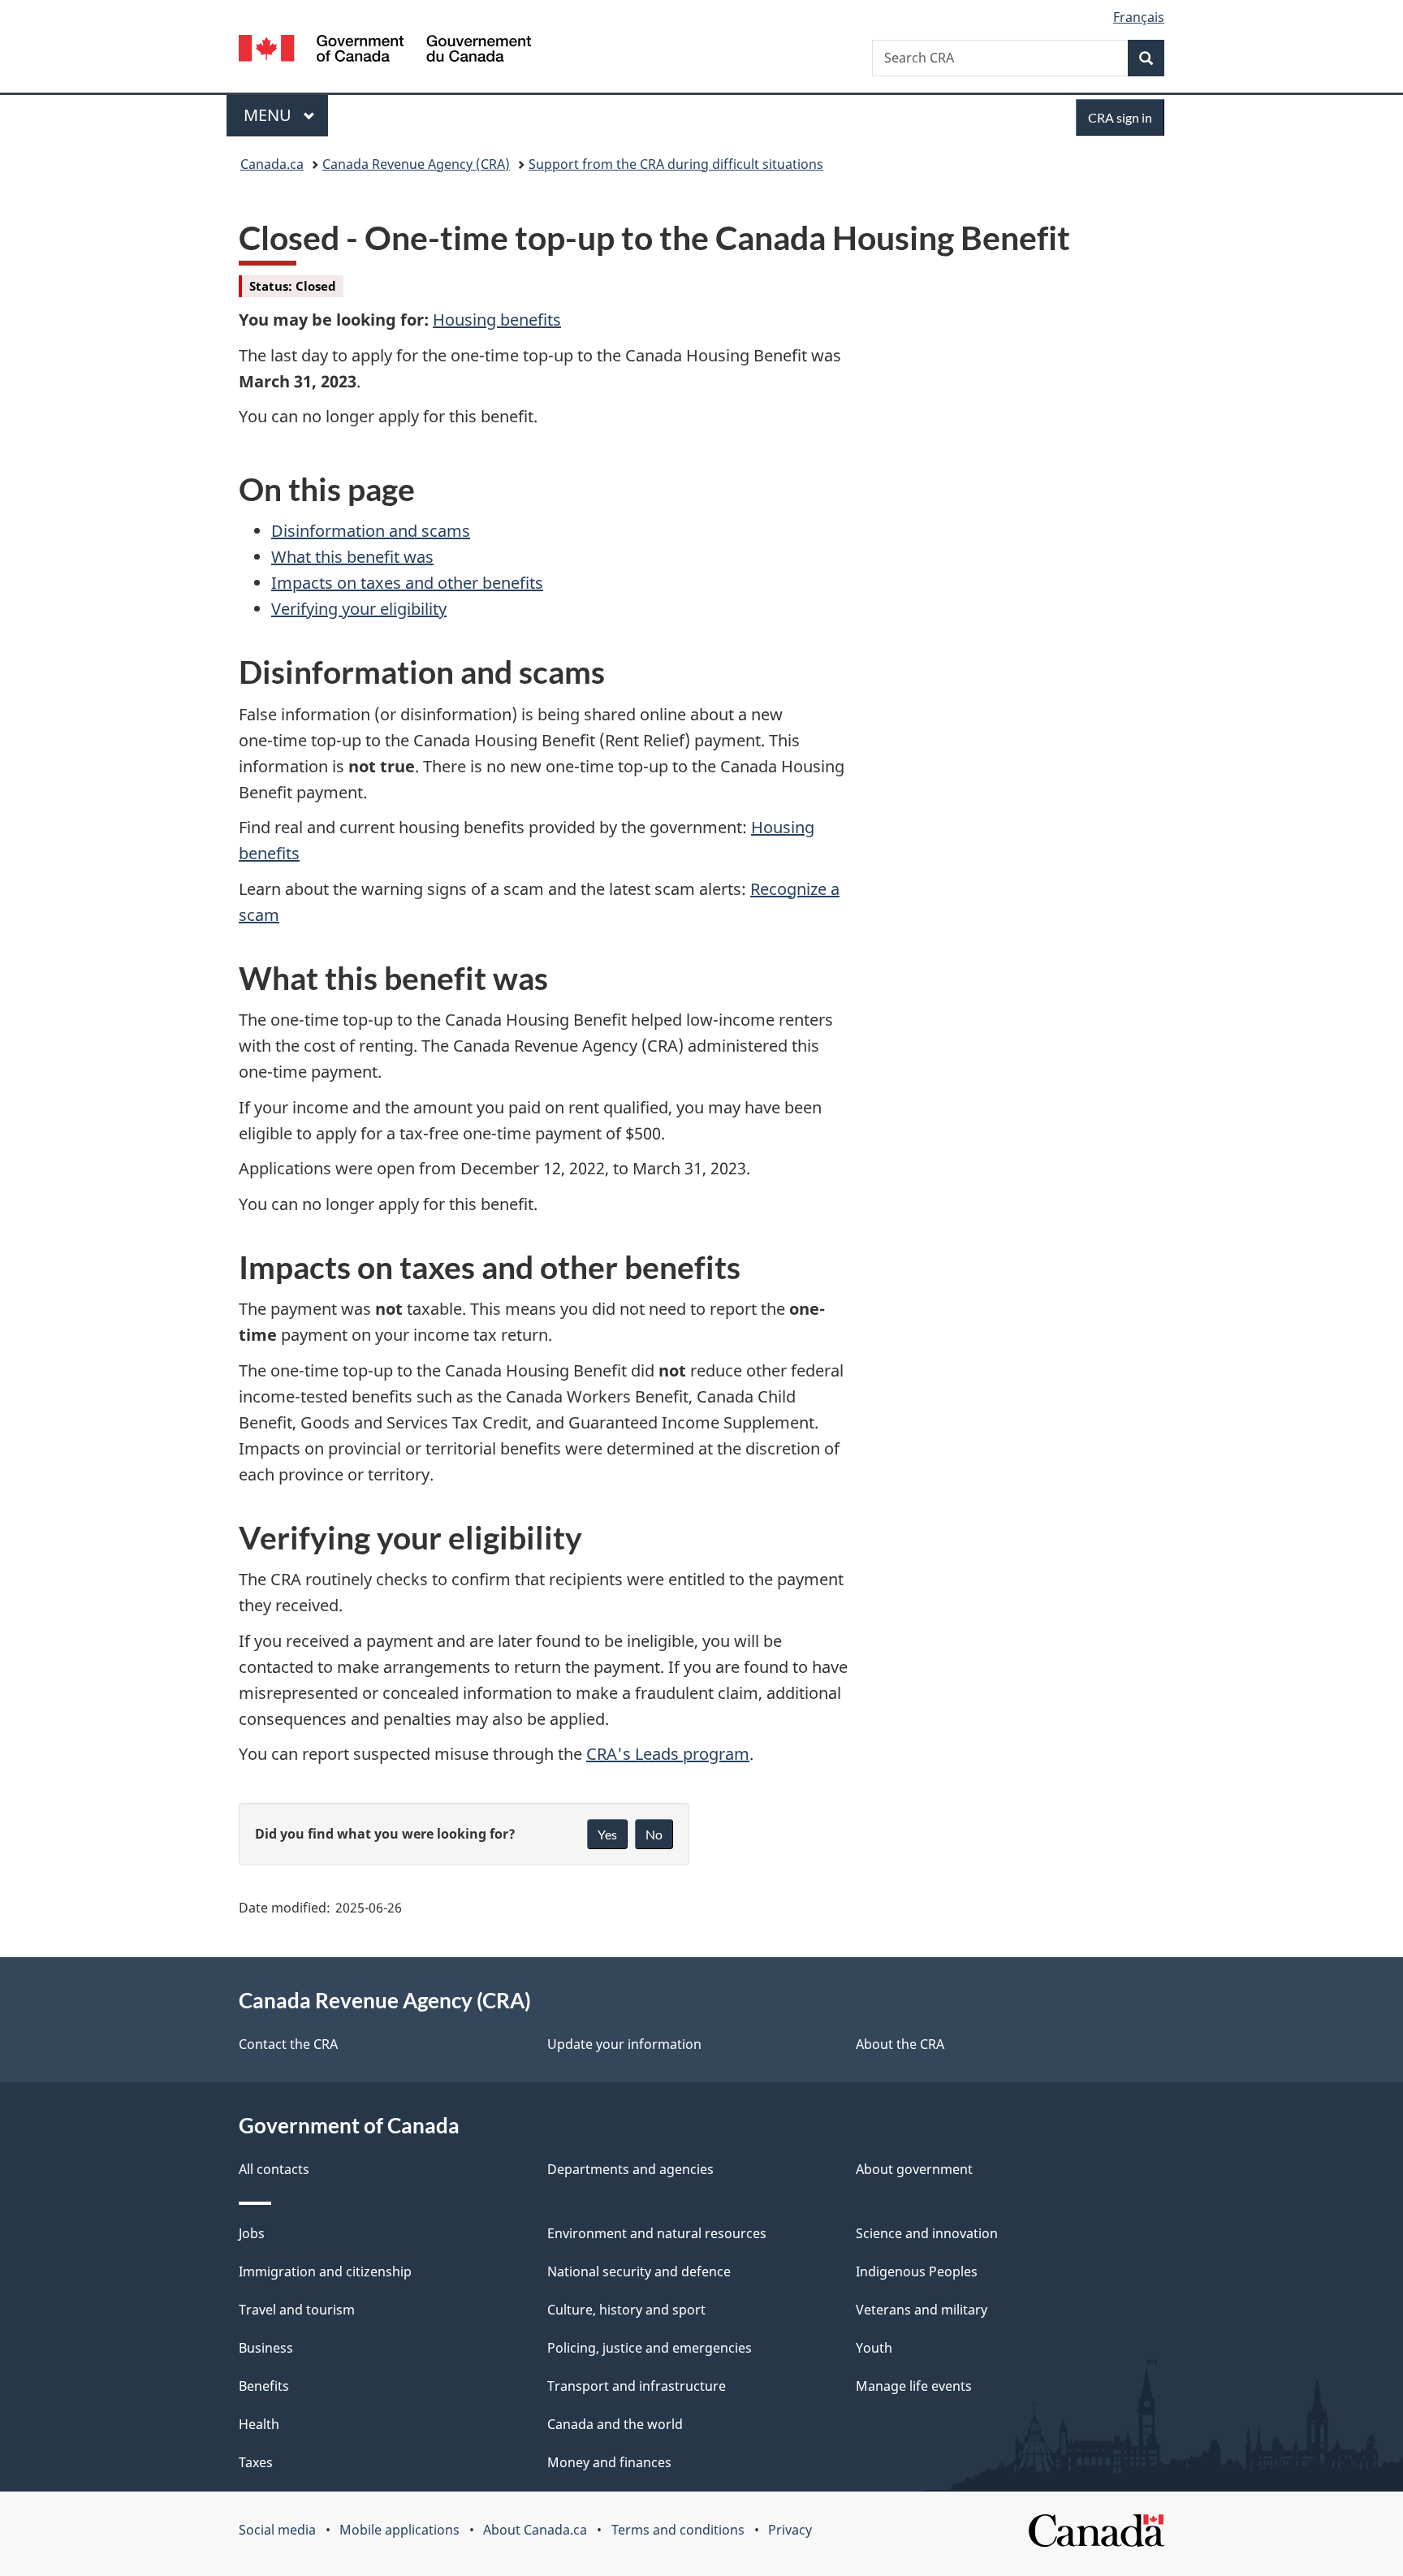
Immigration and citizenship (325, 2271)
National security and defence (639, 2271)
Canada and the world (615, 2424)
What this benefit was (352, 557)
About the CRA (900, 2044)
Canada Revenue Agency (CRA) (416, 164)
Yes (607, 1834)
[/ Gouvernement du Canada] (385, 51)
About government (914, 2169)
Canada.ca (272, 164)
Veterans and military (922, 2310)
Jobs (252, 2233)
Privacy (790, 2530)
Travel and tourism (297, 2310)
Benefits (264, 2386)
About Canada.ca (535, 2530)
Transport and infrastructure (637, 2386)
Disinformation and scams (371, 531)
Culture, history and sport (626, 2310)
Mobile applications (399, 2530)
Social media (277, 2530)
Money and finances (609, 2462)
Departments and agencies (630, 2169)
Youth (874, 2348)
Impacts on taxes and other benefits (407, 583)
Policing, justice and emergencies (650, 2348)
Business (266, 2348)
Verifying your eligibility (359, 609)
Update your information (624, 2044)
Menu (270, 115)
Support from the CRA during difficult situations (676, 164)
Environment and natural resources (657, 2233)
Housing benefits (497, 320)
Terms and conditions (678, 2530)
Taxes (256, 2462)
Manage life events (914, 2386)
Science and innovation (927, 2233)
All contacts (274, 2169)
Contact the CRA (288, 2044)
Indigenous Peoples (917, 2271)
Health (259, 2424)
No (654, 1834)
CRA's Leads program (668, 1754)
